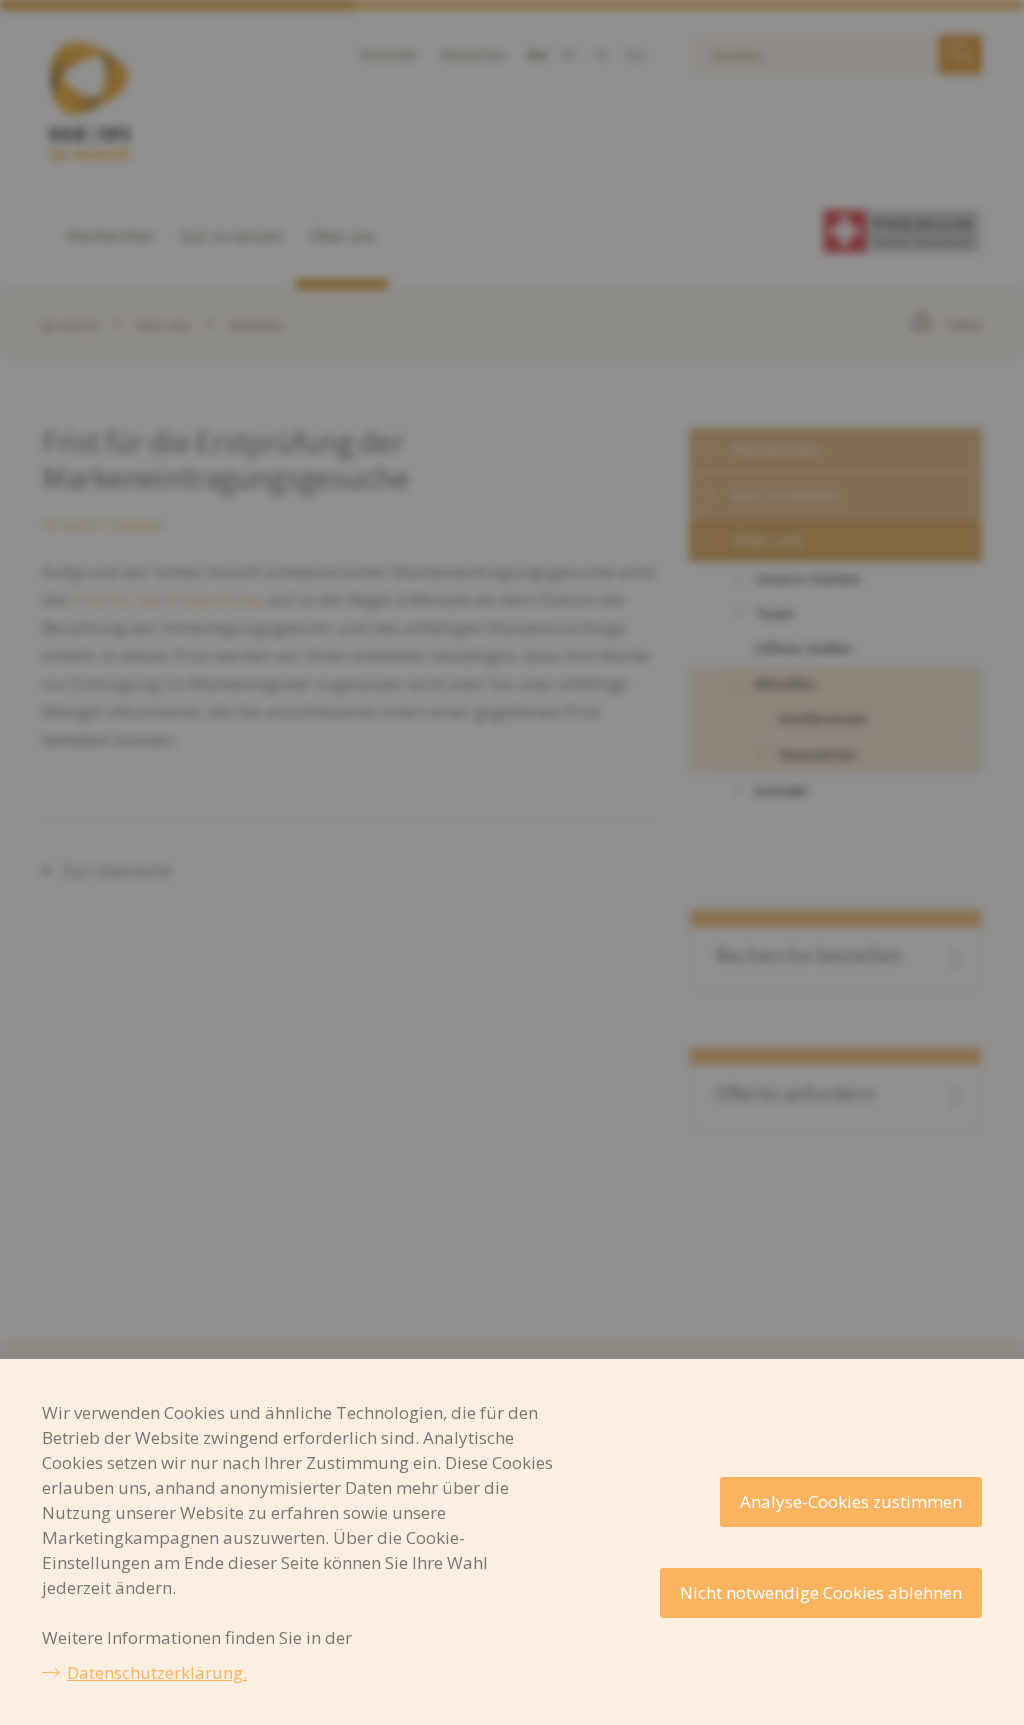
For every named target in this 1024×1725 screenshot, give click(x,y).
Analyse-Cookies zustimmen (851, 1501)
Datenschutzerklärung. (157, 1672)
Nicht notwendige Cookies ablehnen (821, 1592)
